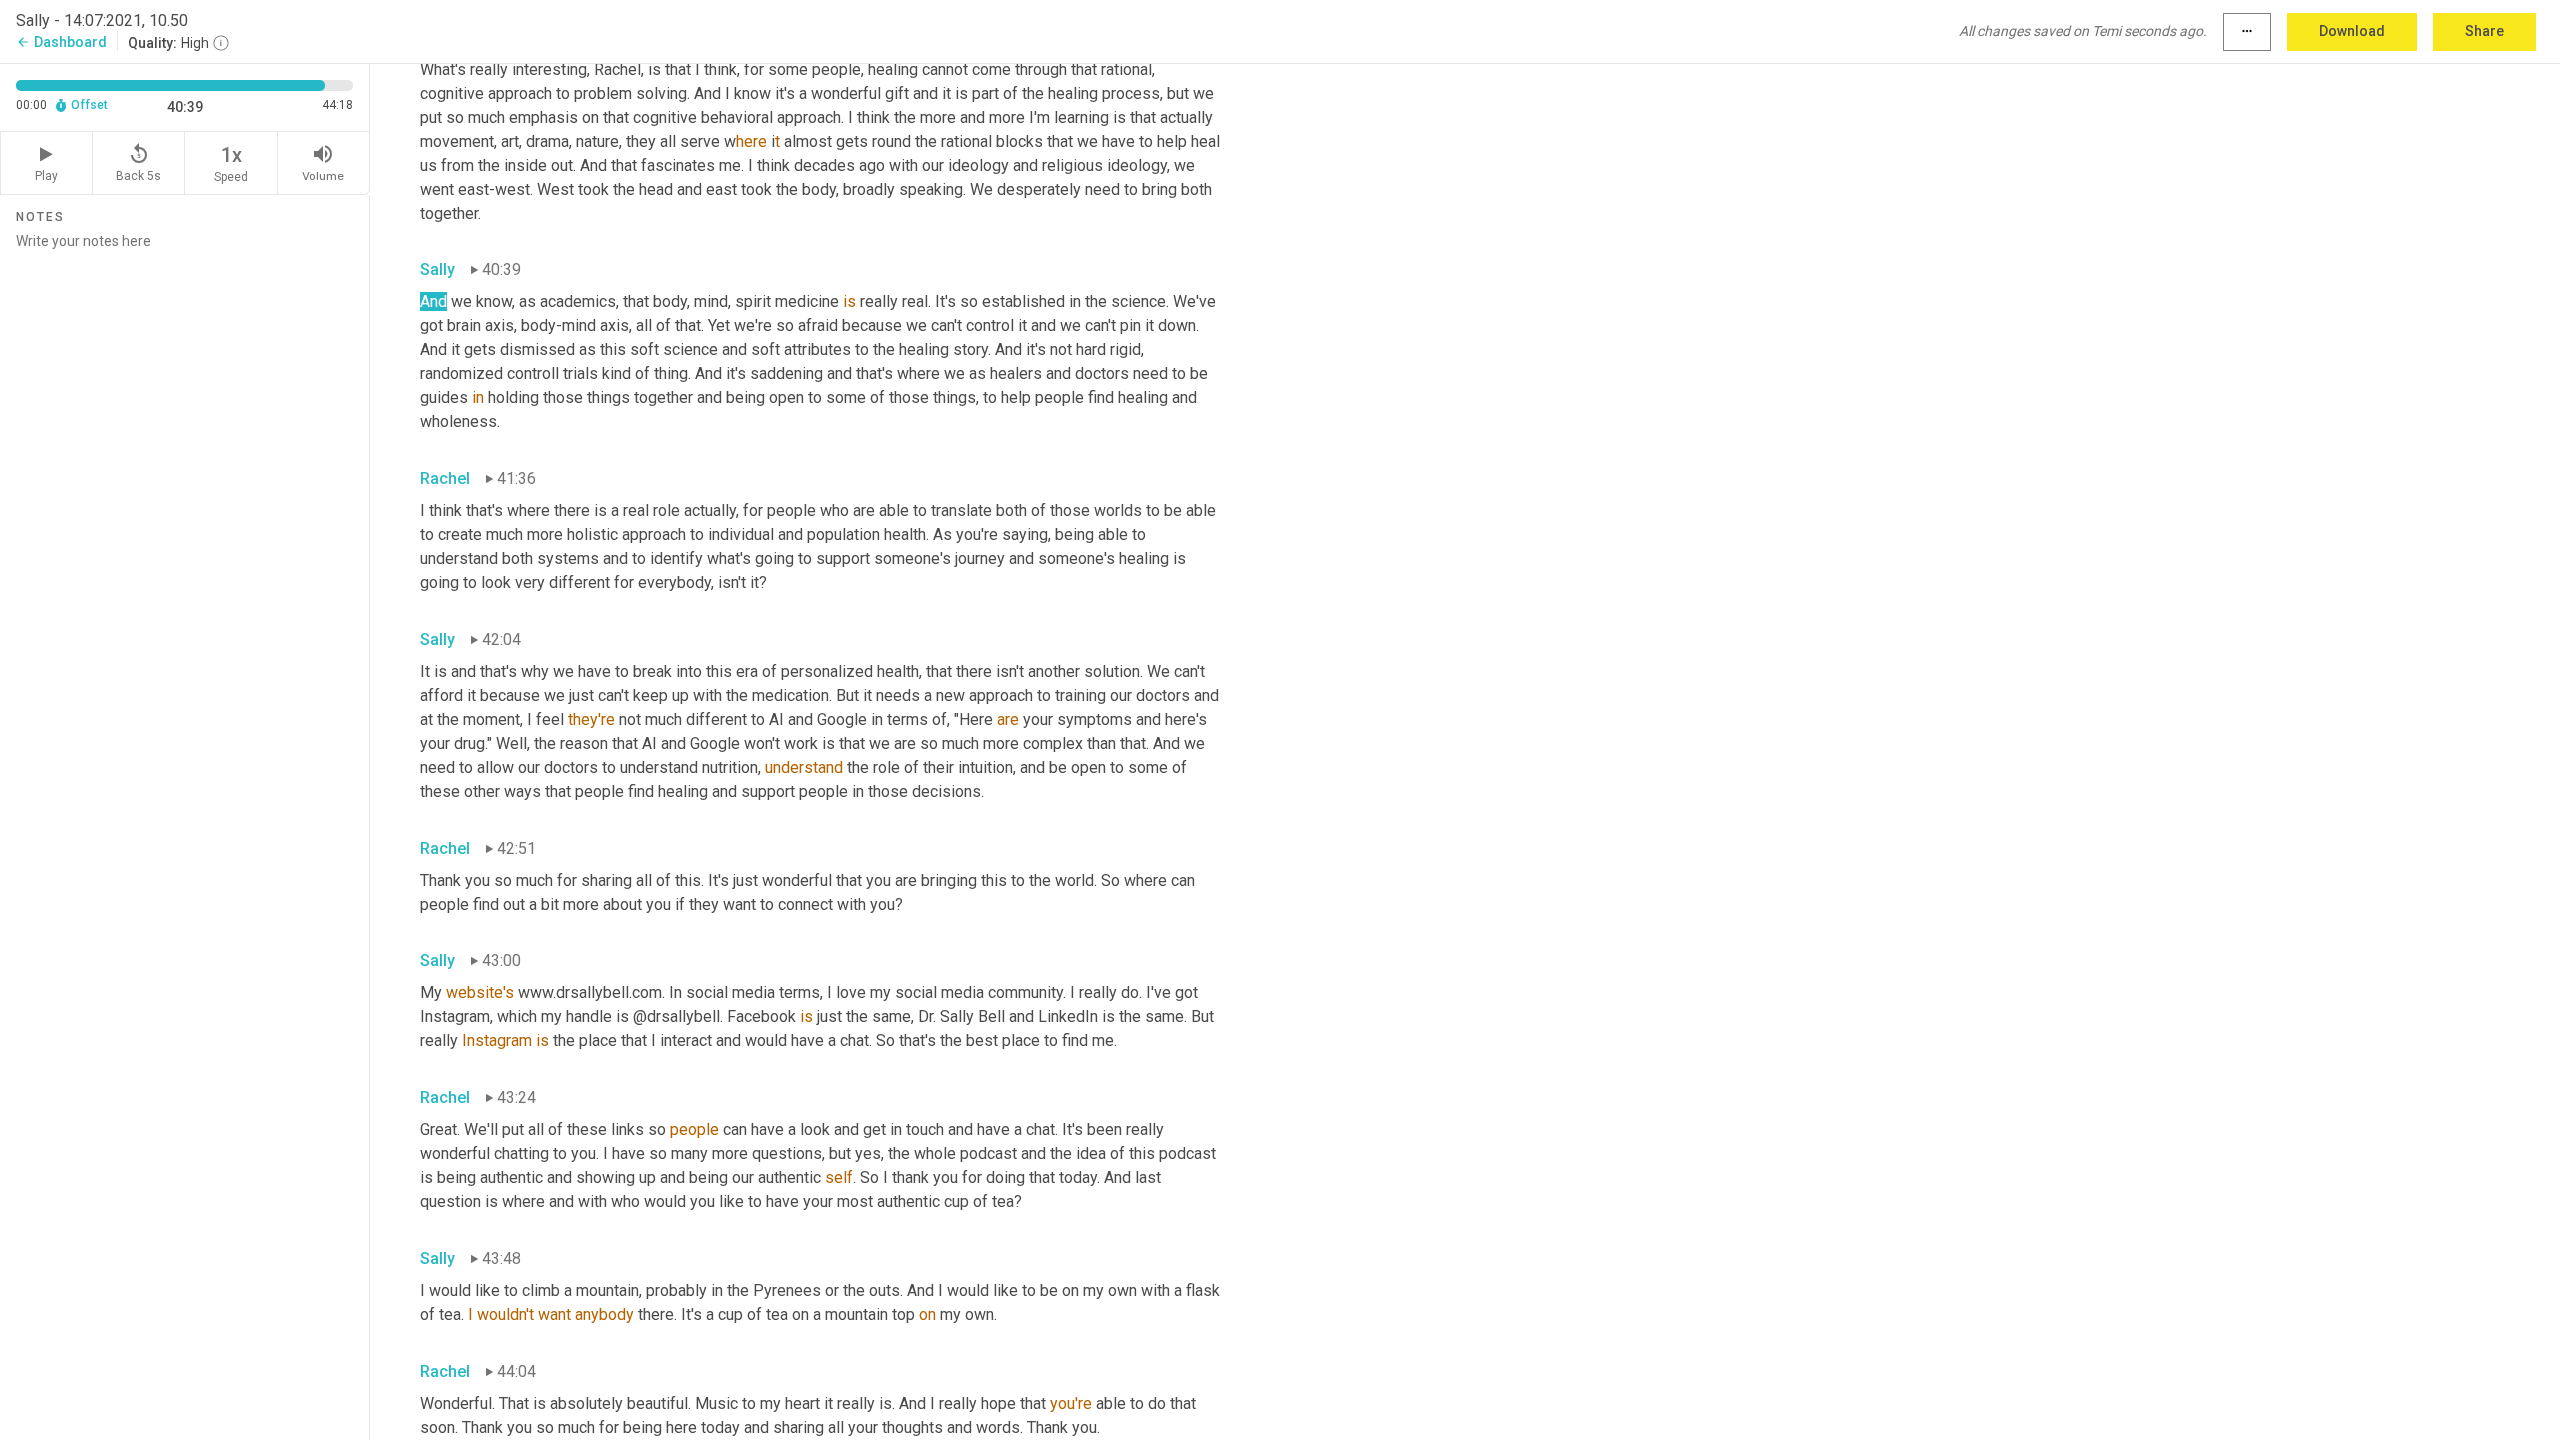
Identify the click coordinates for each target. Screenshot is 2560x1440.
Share (2484, 31)
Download (2352, 31)
